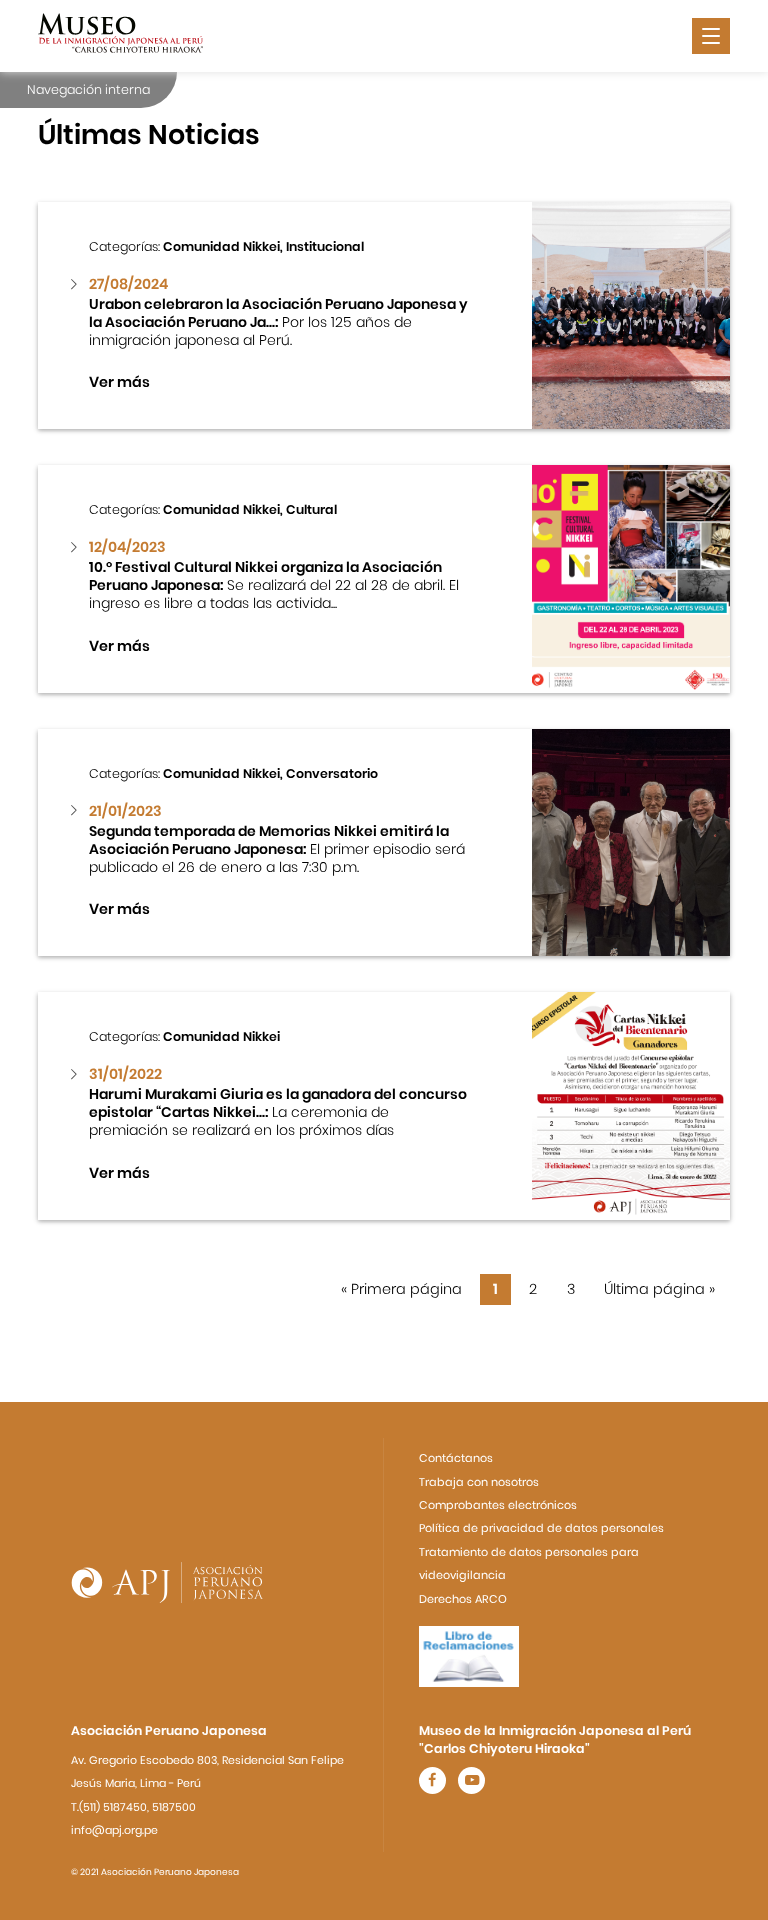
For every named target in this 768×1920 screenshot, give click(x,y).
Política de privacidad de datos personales (541, 1528)
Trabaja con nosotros (479, 1482)
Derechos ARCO (463, 1599)
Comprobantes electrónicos (498, 1505)
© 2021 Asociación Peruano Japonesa (155, 1872)
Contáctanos (456, 1458)
